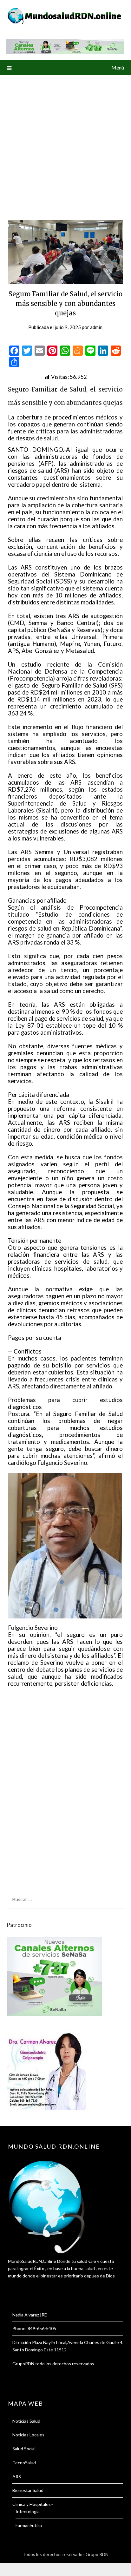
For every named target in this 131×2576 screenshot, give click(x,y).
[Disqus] (65, 1792)
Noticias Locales (28, 2435)
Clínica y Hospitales (32, 2504)
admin (96, 327)
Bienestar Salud (28, 2490)
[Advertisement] (65, 143)
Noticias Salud (26, 2421)
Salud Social (24, 2449)
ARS (17, 2477)
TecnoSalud (24, 2463)
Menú (118, 67)
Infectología (28, 2511)
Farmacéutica (29, 2525)
